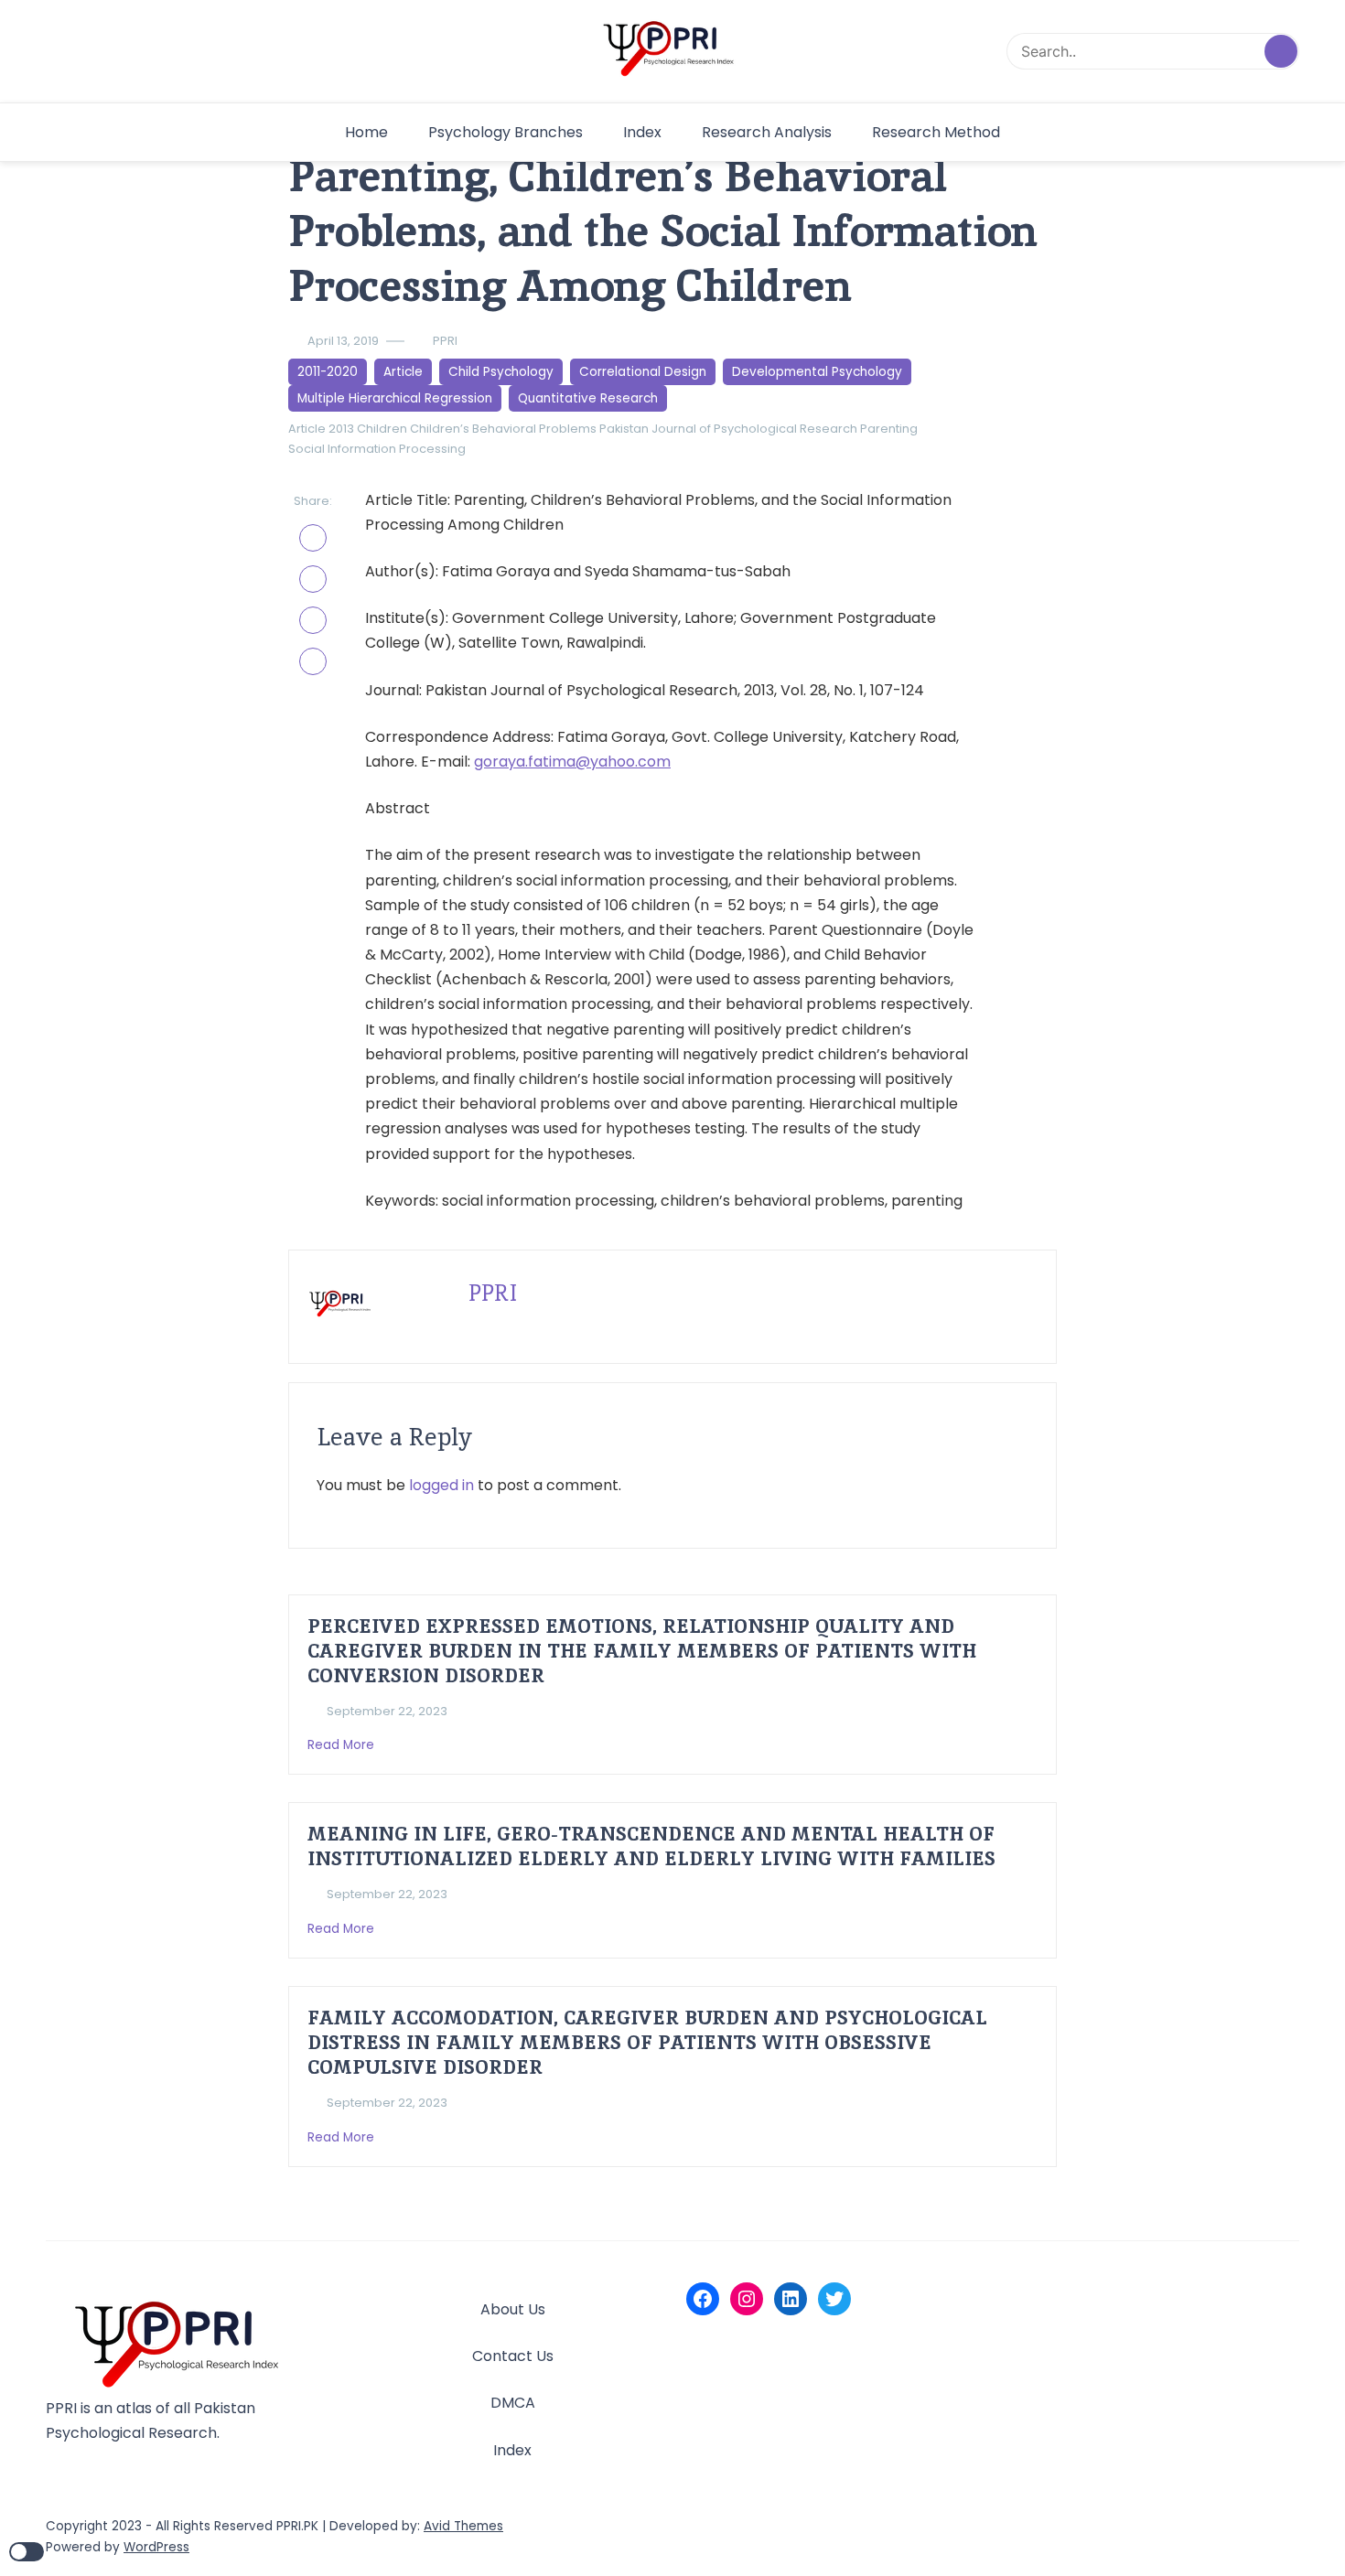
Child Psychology (501, 372)
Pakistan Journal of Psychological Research (728, 429)
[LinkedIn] (791, 2299)
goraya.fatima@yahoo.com (572, 762)
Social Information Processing (377, 449)
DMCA (513, 2403)
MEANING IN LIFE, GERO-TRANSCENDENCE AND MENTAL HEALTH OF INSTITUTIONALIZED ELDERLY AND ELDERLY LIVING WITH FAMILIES (651, 1846)
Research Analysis (767, 132)
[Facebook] (703, 2299)
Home (366, 132)
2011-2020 (328, 372)
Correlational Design (643, 372)
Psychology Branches (506, 132)
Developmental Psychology (817, 372)
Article (403, 372)
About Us (513, 2309)
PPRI (445, 341)
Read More (343, 1745)
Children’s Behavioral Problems (503, 429)
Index (642, 132)
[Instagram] (747, 2299)
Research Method (936, 132)
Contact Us (513, 2356)
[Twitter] (834, 2299)
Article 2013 (321, 429)
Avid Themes (463, 2526)
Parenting (889, 429)
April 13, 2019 (343, 341)
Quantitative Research (588, 398)
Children (382, 429)
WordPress (156, 2547)
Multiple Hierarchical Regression (395, 398)
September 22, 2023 (387, 1711)
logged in (441, 1485)
